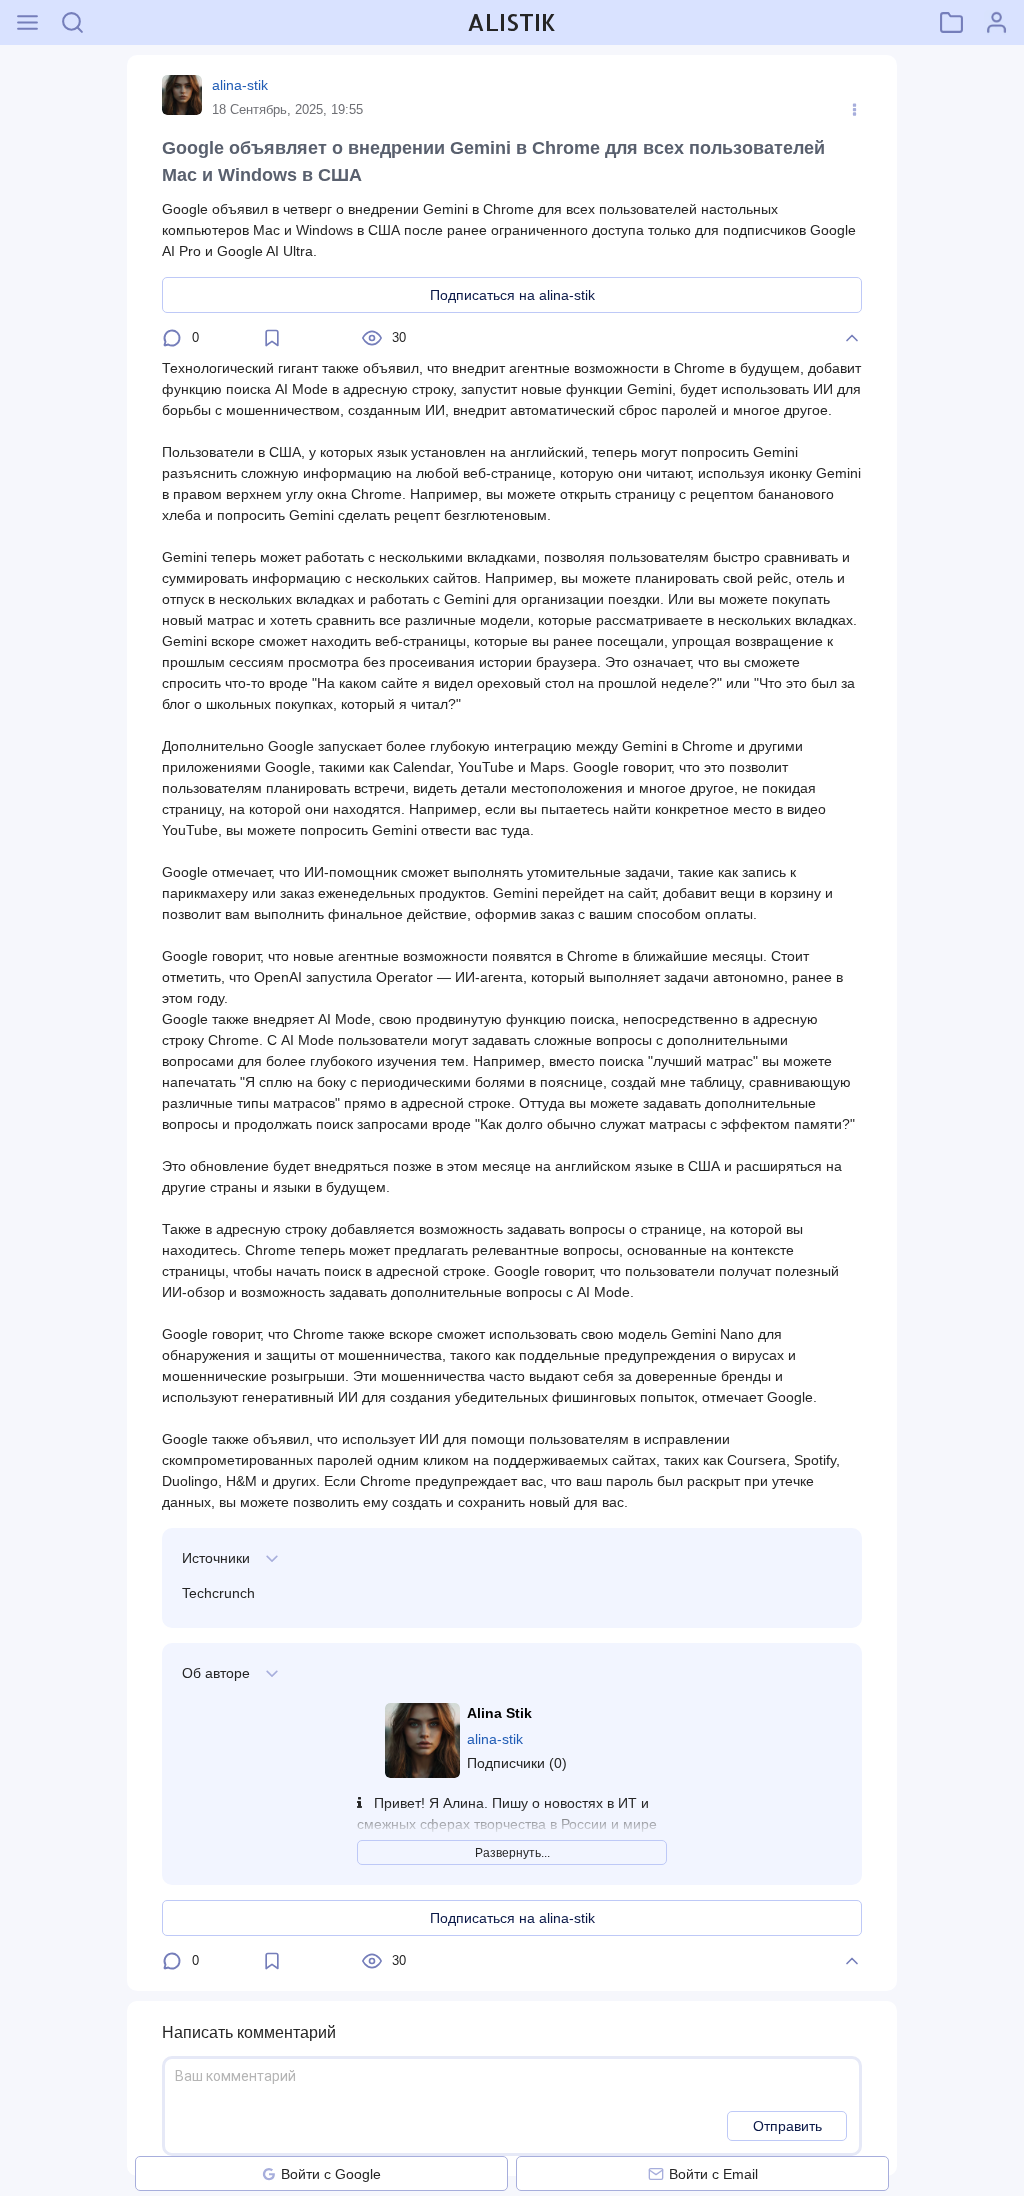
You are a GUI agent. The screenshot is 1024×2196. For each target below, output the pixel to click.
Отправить (787, 2126)
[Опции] (854, 110)
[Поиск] (72, 22)
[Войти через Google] (269, 2174)
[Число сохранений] (272, 338)
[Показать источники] (272, 1558)
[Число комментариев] (172, 338)
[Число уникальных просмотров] (372, 338)
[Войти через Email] (656, 2174)
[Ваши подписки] (951, 22)
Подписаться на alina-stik (512, 295)
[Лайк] (852, 338)
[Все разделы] (27, 22)
